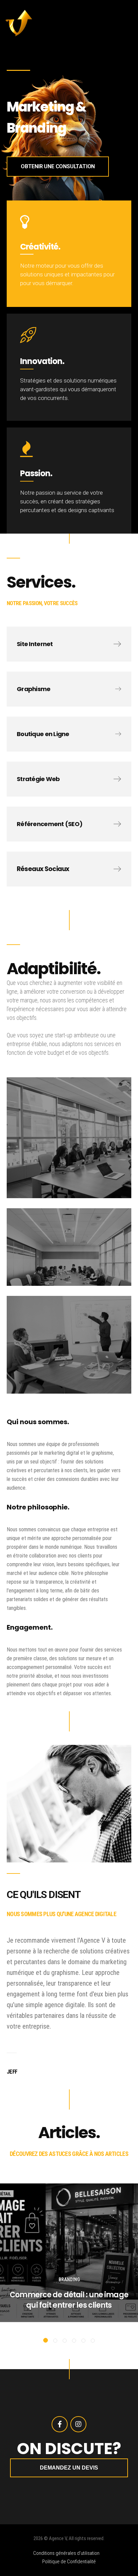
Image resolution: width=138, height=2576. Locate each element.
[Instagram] (78, 2424)
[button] (46, 2340)
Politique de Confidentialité (69, 2562)
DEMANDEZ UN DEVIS (69, 2468)
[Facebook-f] (60, 2424)
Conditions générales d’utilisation (66, 2553)
